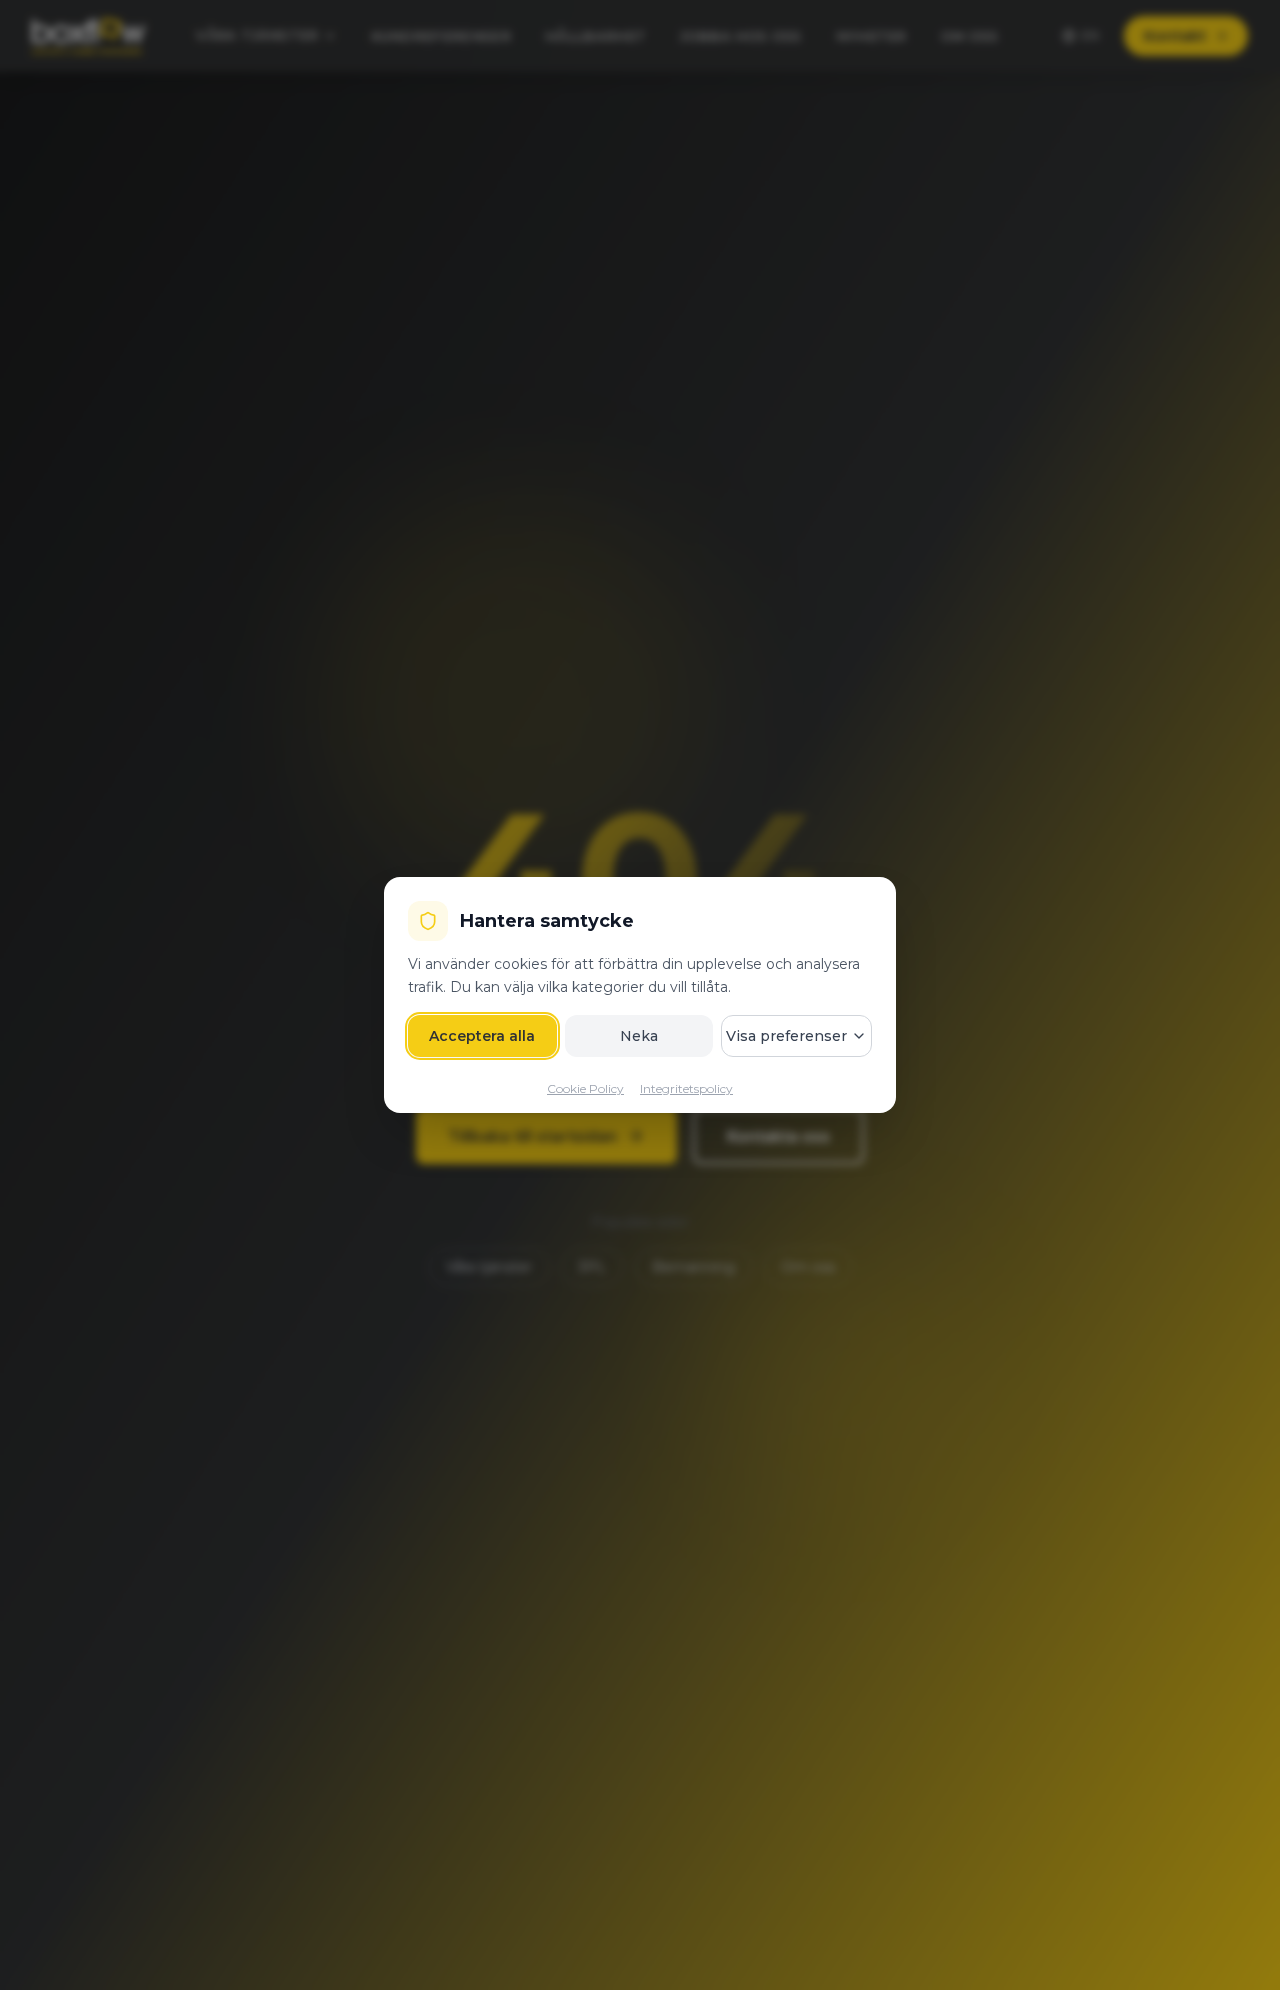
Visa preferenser (786, 1036)
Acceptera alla (482, 1036)
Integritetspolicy (686, 1088)
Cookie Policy (585, 1088)
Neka (639, 1036)
